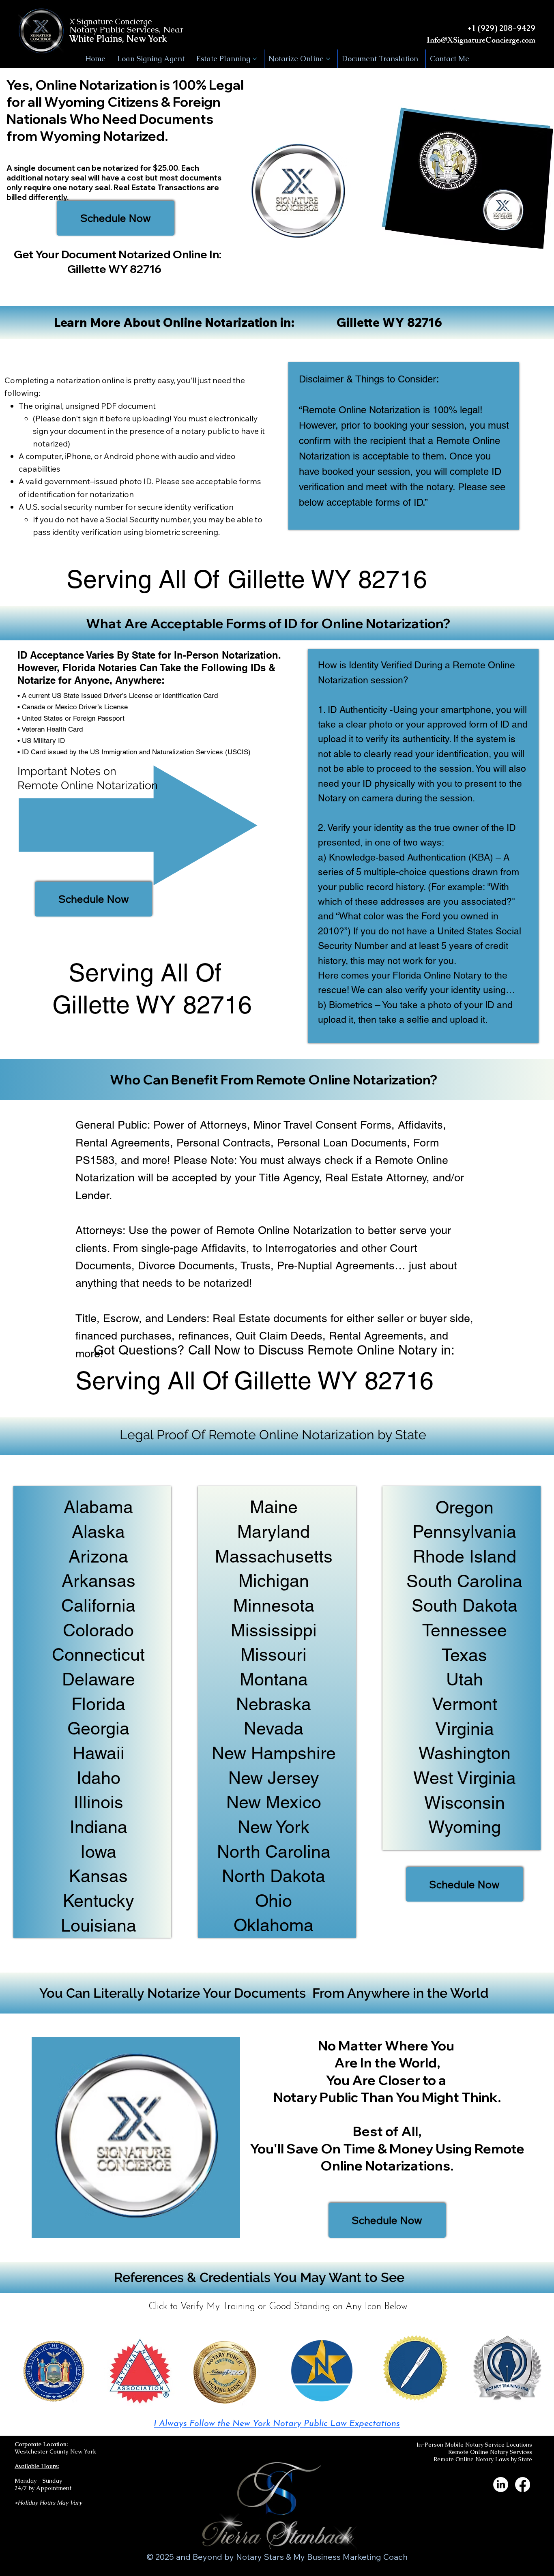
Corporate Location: (41, 2444)
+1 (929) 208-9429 (501, 28)
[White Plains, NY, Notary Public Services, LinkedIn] (501, 2485)
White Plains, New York (118, 39)
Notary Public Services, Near (126, 29)
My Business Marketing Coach (350, 2557)
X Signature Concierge (111, 21)
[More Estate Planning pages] (255, 59)
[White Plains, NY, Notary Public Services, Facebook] (523, 2485)
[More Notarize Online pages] (328, 59)
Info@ (437, 41)
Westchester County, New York (55, 2451)
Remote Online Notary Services (490, 2452)
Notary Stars (260, 2557)
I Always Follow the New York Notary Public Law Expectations (277, 2424)
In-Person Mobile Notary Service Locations (474, 2445)
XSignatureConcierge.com (491, 41)
